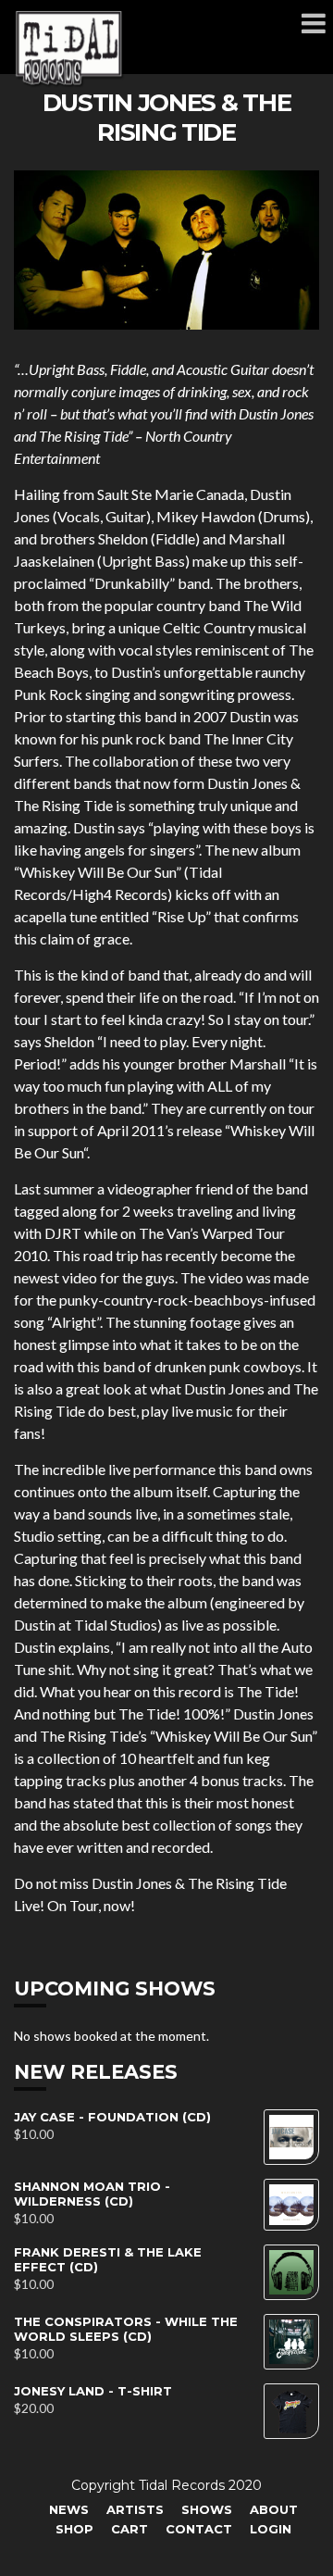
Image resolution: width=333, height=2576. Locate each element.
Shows (207, 2509)
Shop (74, 2529)
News (69, 2509)
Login (271, 2529)
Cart (129, 2529)
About (274, 2509)
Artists (135, 2509)
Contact (199, 2529)
